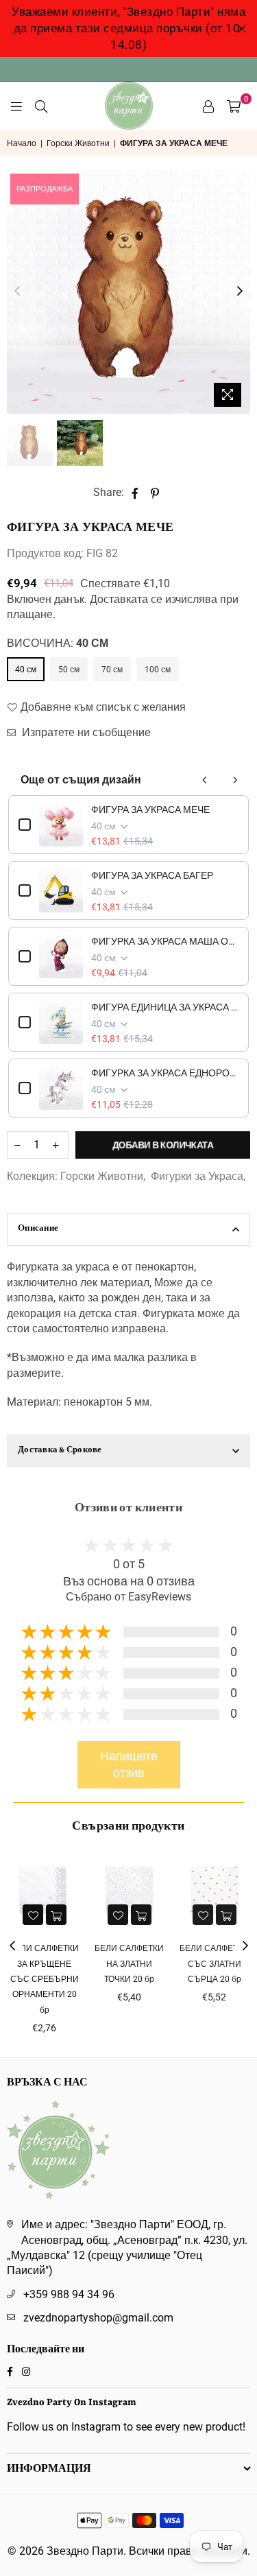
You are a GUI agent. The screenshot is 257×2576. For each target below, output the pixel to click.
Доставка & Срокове (60, 1451)
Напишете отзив (129, 1765)
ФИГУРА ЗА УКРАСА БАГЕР (152, 875)
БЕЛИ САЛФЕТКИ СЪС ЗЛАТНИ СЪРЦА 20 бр (176, 1964)
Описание (38, 1229)
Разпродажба (45, 189)
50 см (69, 670)
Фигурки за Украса (197, 1176)
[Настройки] (208, 106)
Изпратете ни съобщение (85, 732)
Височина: (58, 643)
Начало (22, 143)
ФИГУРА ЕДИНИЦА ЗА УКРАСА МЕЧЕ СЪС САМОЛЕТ (165, 1007)
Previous (17, 292)
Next (240, 292)
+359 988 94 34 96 (69, 2294)
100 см (158, 670)
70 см (112, 670)
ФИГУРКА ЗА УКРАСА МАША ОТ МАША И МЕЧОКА (165, 941)
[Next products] (235, 780)
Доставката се (126, 599)
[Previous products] (205, 780)
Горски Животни (78, 143)
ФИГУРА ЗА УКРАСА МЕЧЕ (150, 810)
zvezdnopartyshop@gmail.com (98, 2318)
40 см (26, 670)
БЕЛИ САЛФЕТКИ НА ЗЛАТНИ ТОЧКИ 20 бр (91, 1964)
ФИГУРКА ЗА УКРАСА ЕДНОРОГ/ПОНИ (165, 1073)
